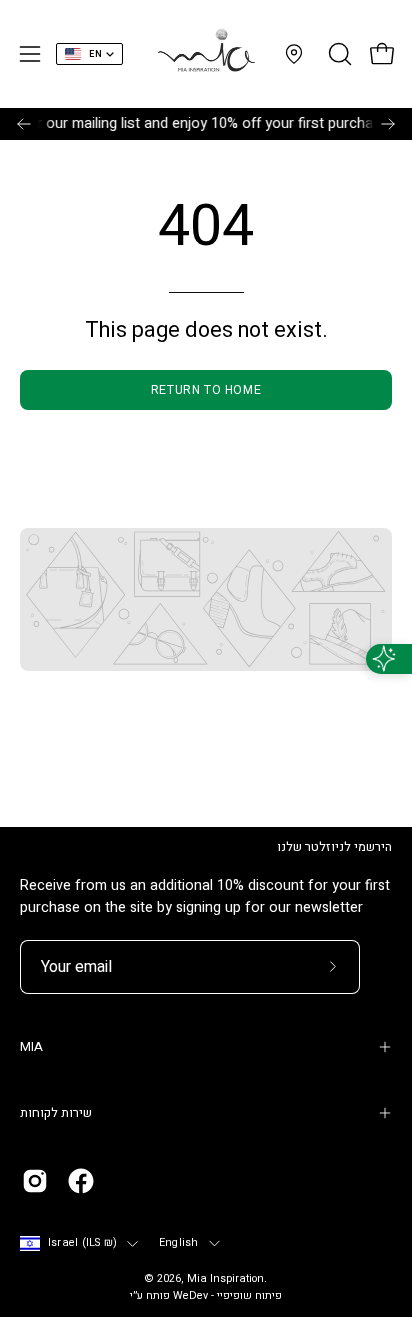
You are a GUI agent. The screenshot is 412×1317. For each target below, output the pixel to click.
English (179, 1243)
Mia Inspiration (225, 1279)
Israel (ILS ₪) (82, 1243)
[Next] (388, 124)
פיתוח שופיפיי (249, 1296)
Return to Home (206, 390)
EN (95, 54)
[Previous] (24, 124)
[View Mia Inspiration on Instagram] (35, 1181)
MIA (31, 1047)
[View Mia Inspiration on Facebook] (81, 1181)
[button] (338, 54)
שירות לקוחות (56, 1113)
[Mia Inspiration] (206, 54)
